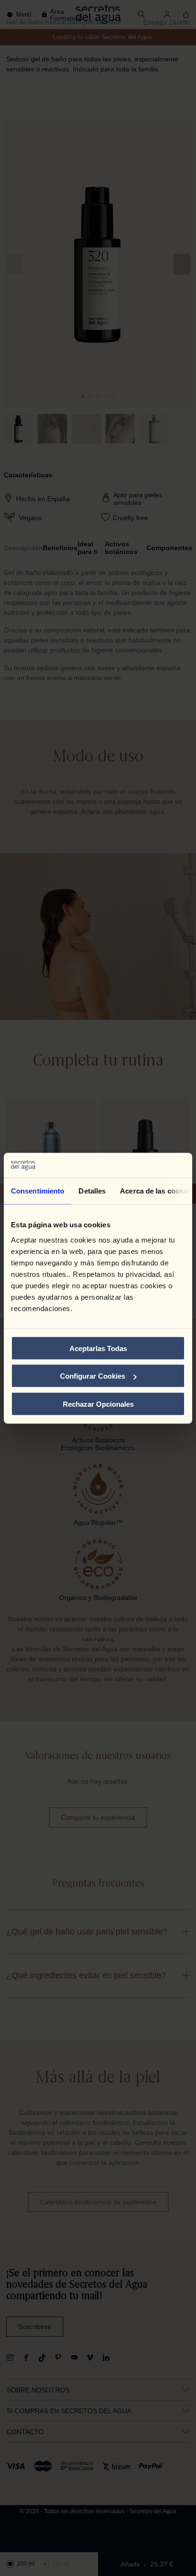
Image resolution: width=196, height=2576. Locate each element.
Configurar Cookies (93, 1376)
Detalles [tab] (92, 1191)
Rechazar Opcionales (98, 1404)
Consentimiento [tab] (38, 1191)
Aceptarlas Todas (98, 1348)
